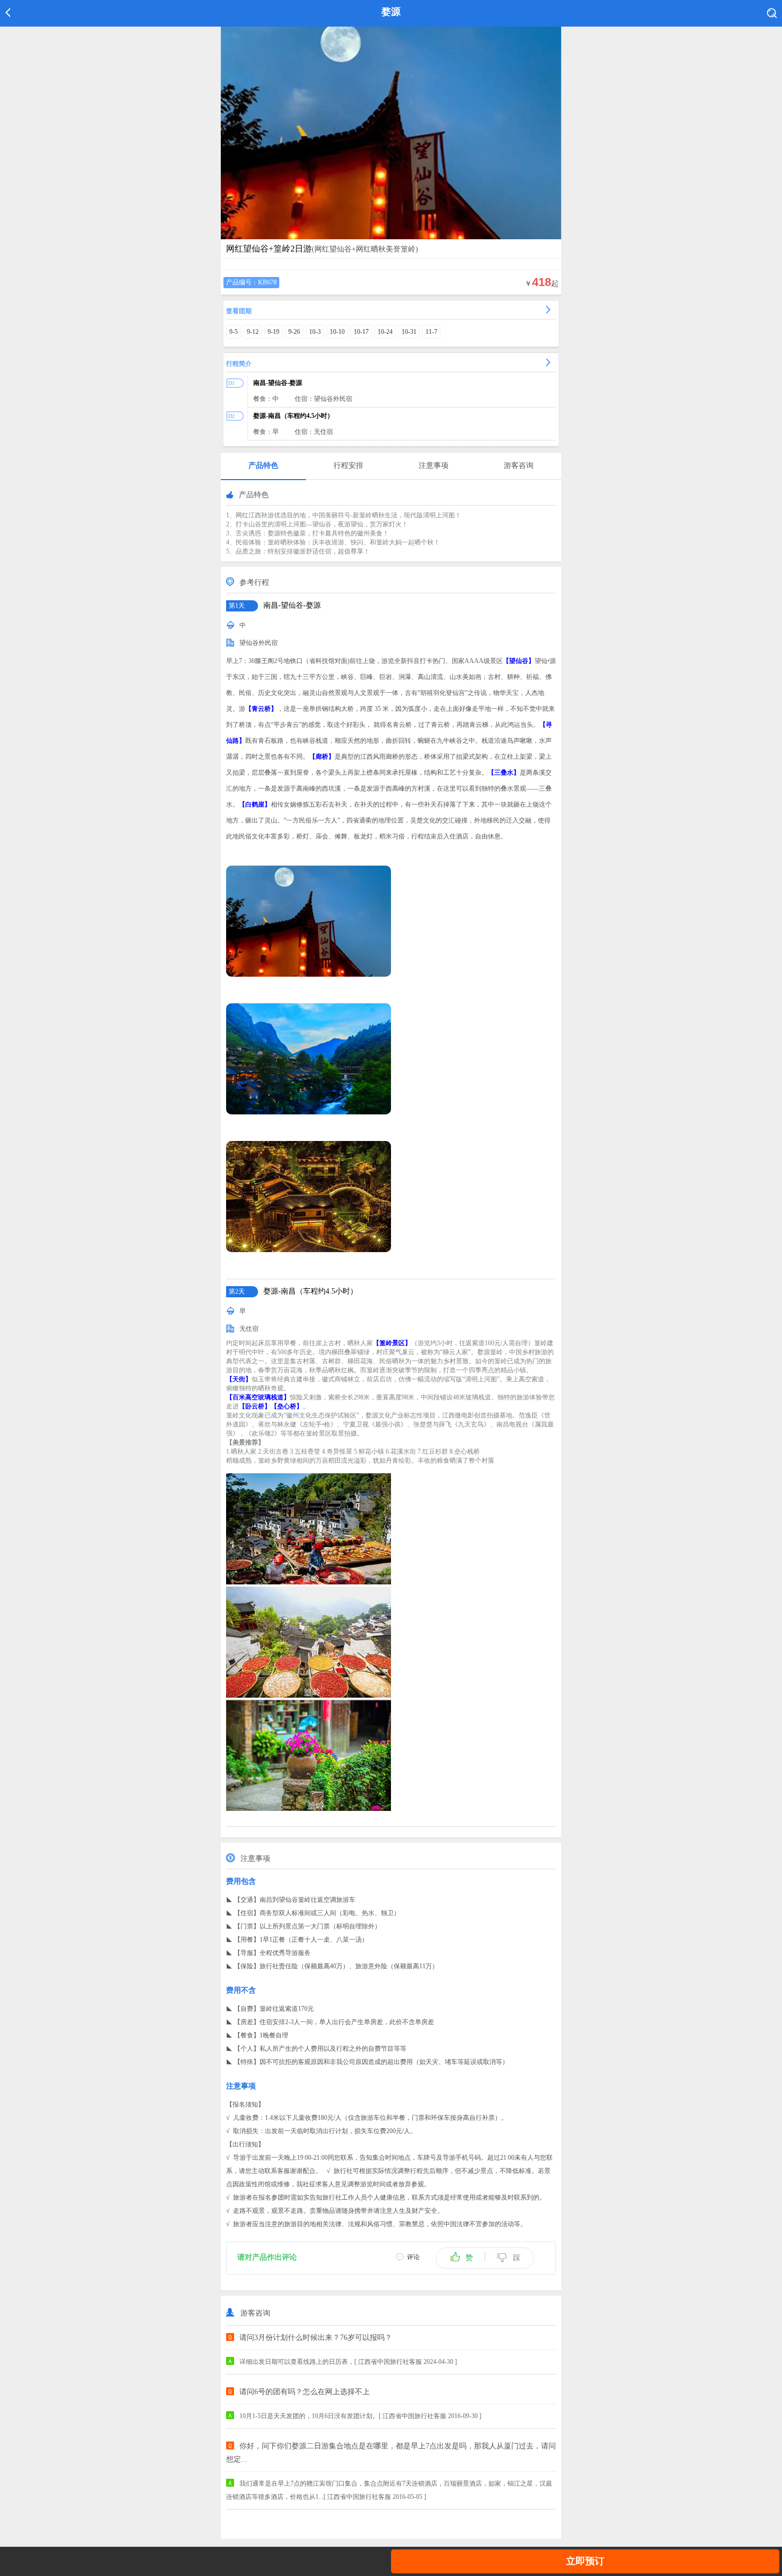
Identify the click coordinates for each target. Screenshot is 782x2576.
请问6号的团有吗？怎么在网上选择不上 (305, 2392)
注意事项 (434, 465)
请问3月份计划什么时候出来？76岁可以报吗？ (316, 2338)
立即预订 (585, 2561)
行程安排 (348, 465)
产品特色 (263, 465)
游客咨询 (519, 465)
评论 (413, 2257)
